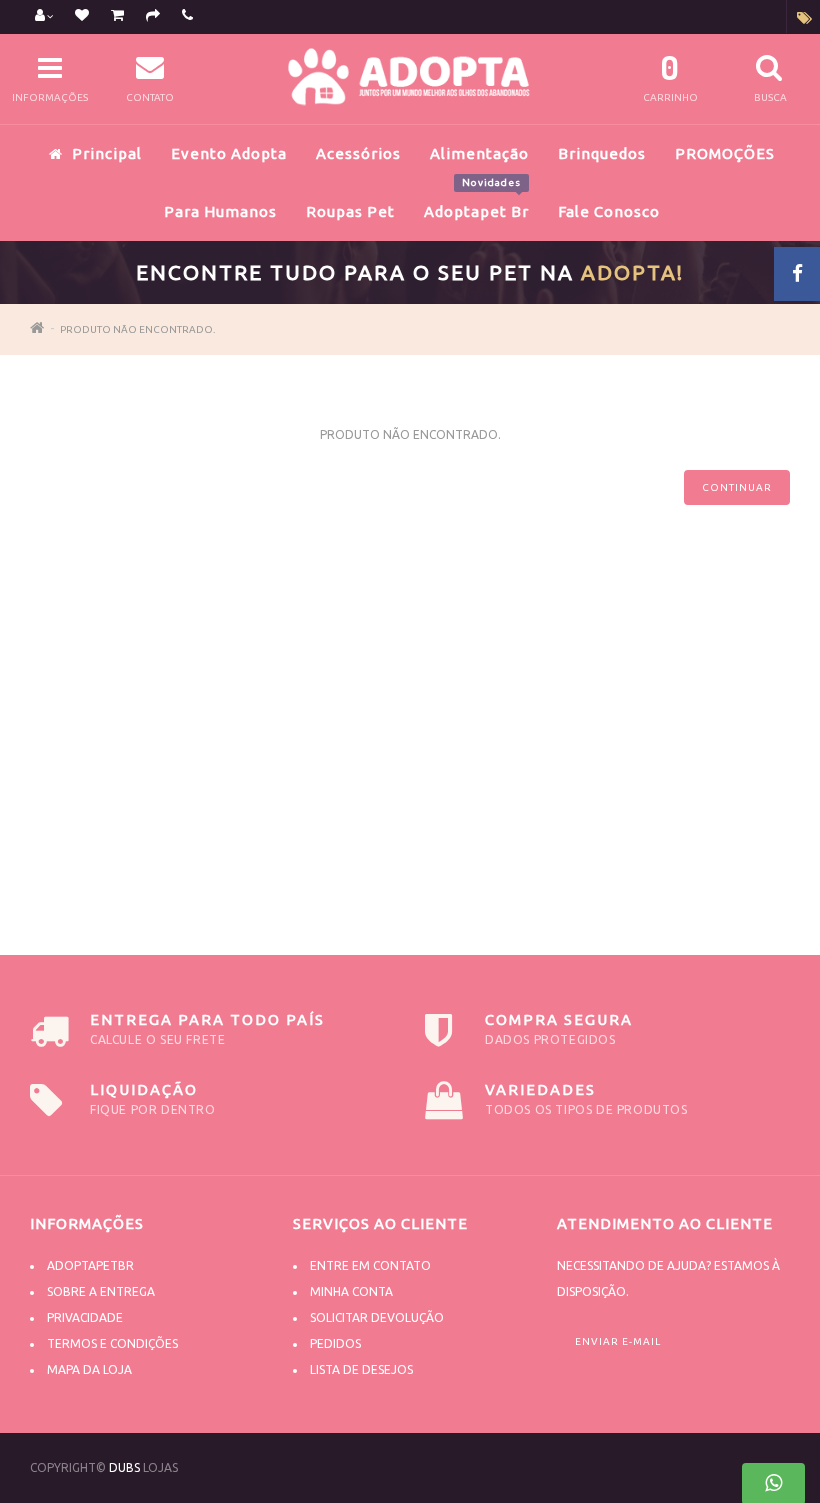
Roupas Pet (350, 211)
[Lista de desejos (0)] (82, 16)
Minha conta (351, 1291)
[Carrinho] (117, 16)
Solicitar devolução (377, 1317)
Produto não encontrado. (137, 329)
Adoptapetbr (90, 1265)
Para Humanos (220, 211)
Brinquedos (602, 153)
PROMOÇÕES (725, 153)
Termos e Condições (112, 1343)
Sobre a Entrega (101, 1291)
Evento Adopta (229, 153)
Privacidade (85, 1317)
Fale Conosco (609, 211)
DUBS (124, 1467)
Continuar (737, 487)
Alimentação (479, 153)
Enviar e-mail (618, 1341)
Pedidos (335, 1343)
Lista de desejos (361, 1369)
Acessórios (358, 153)
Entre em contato (370, 1265)
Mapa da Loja (89, 1369)
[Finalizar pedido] (153, 16)
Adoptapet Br (476, 201)
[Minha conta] (44, 16)
